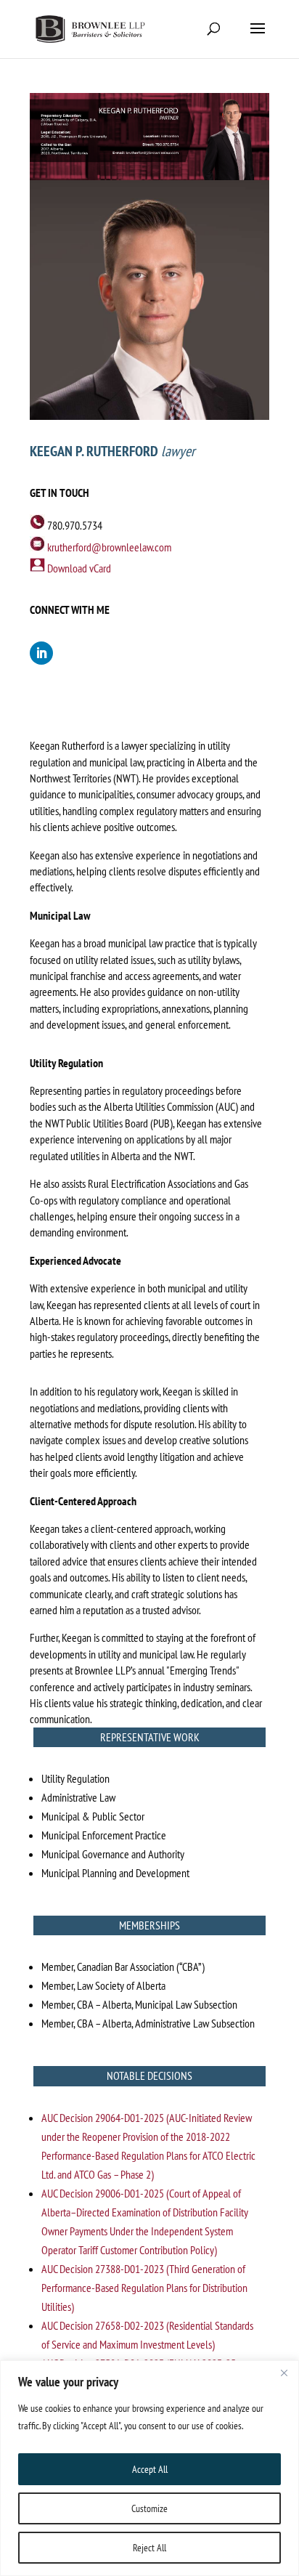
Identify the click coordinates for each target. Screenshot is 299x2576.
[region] (149, 2468)
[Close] (284, 2373)
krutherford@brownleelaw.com (109, 547)
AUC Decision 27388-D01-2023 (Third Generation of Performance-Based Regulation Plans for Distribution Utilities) (144, 2288)
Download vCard (79, 568)
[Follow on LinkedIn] (41, 653)
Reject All (149, 2548)
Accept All (150, 2469)
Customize (149, 2508)
